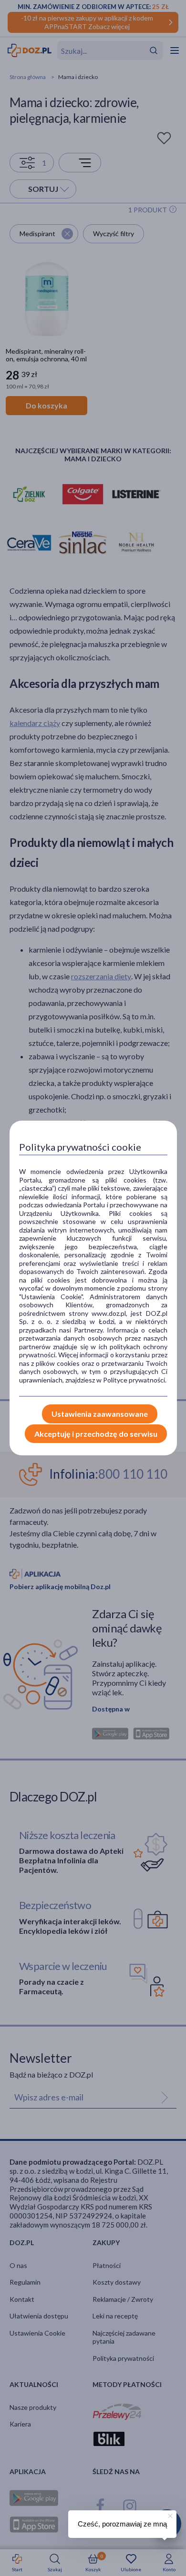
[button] (169, 2515)
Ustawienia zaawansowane (100, 1414)
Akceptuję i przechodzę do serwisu (96, 1434)
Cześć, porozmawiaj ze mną (122, 2524)
